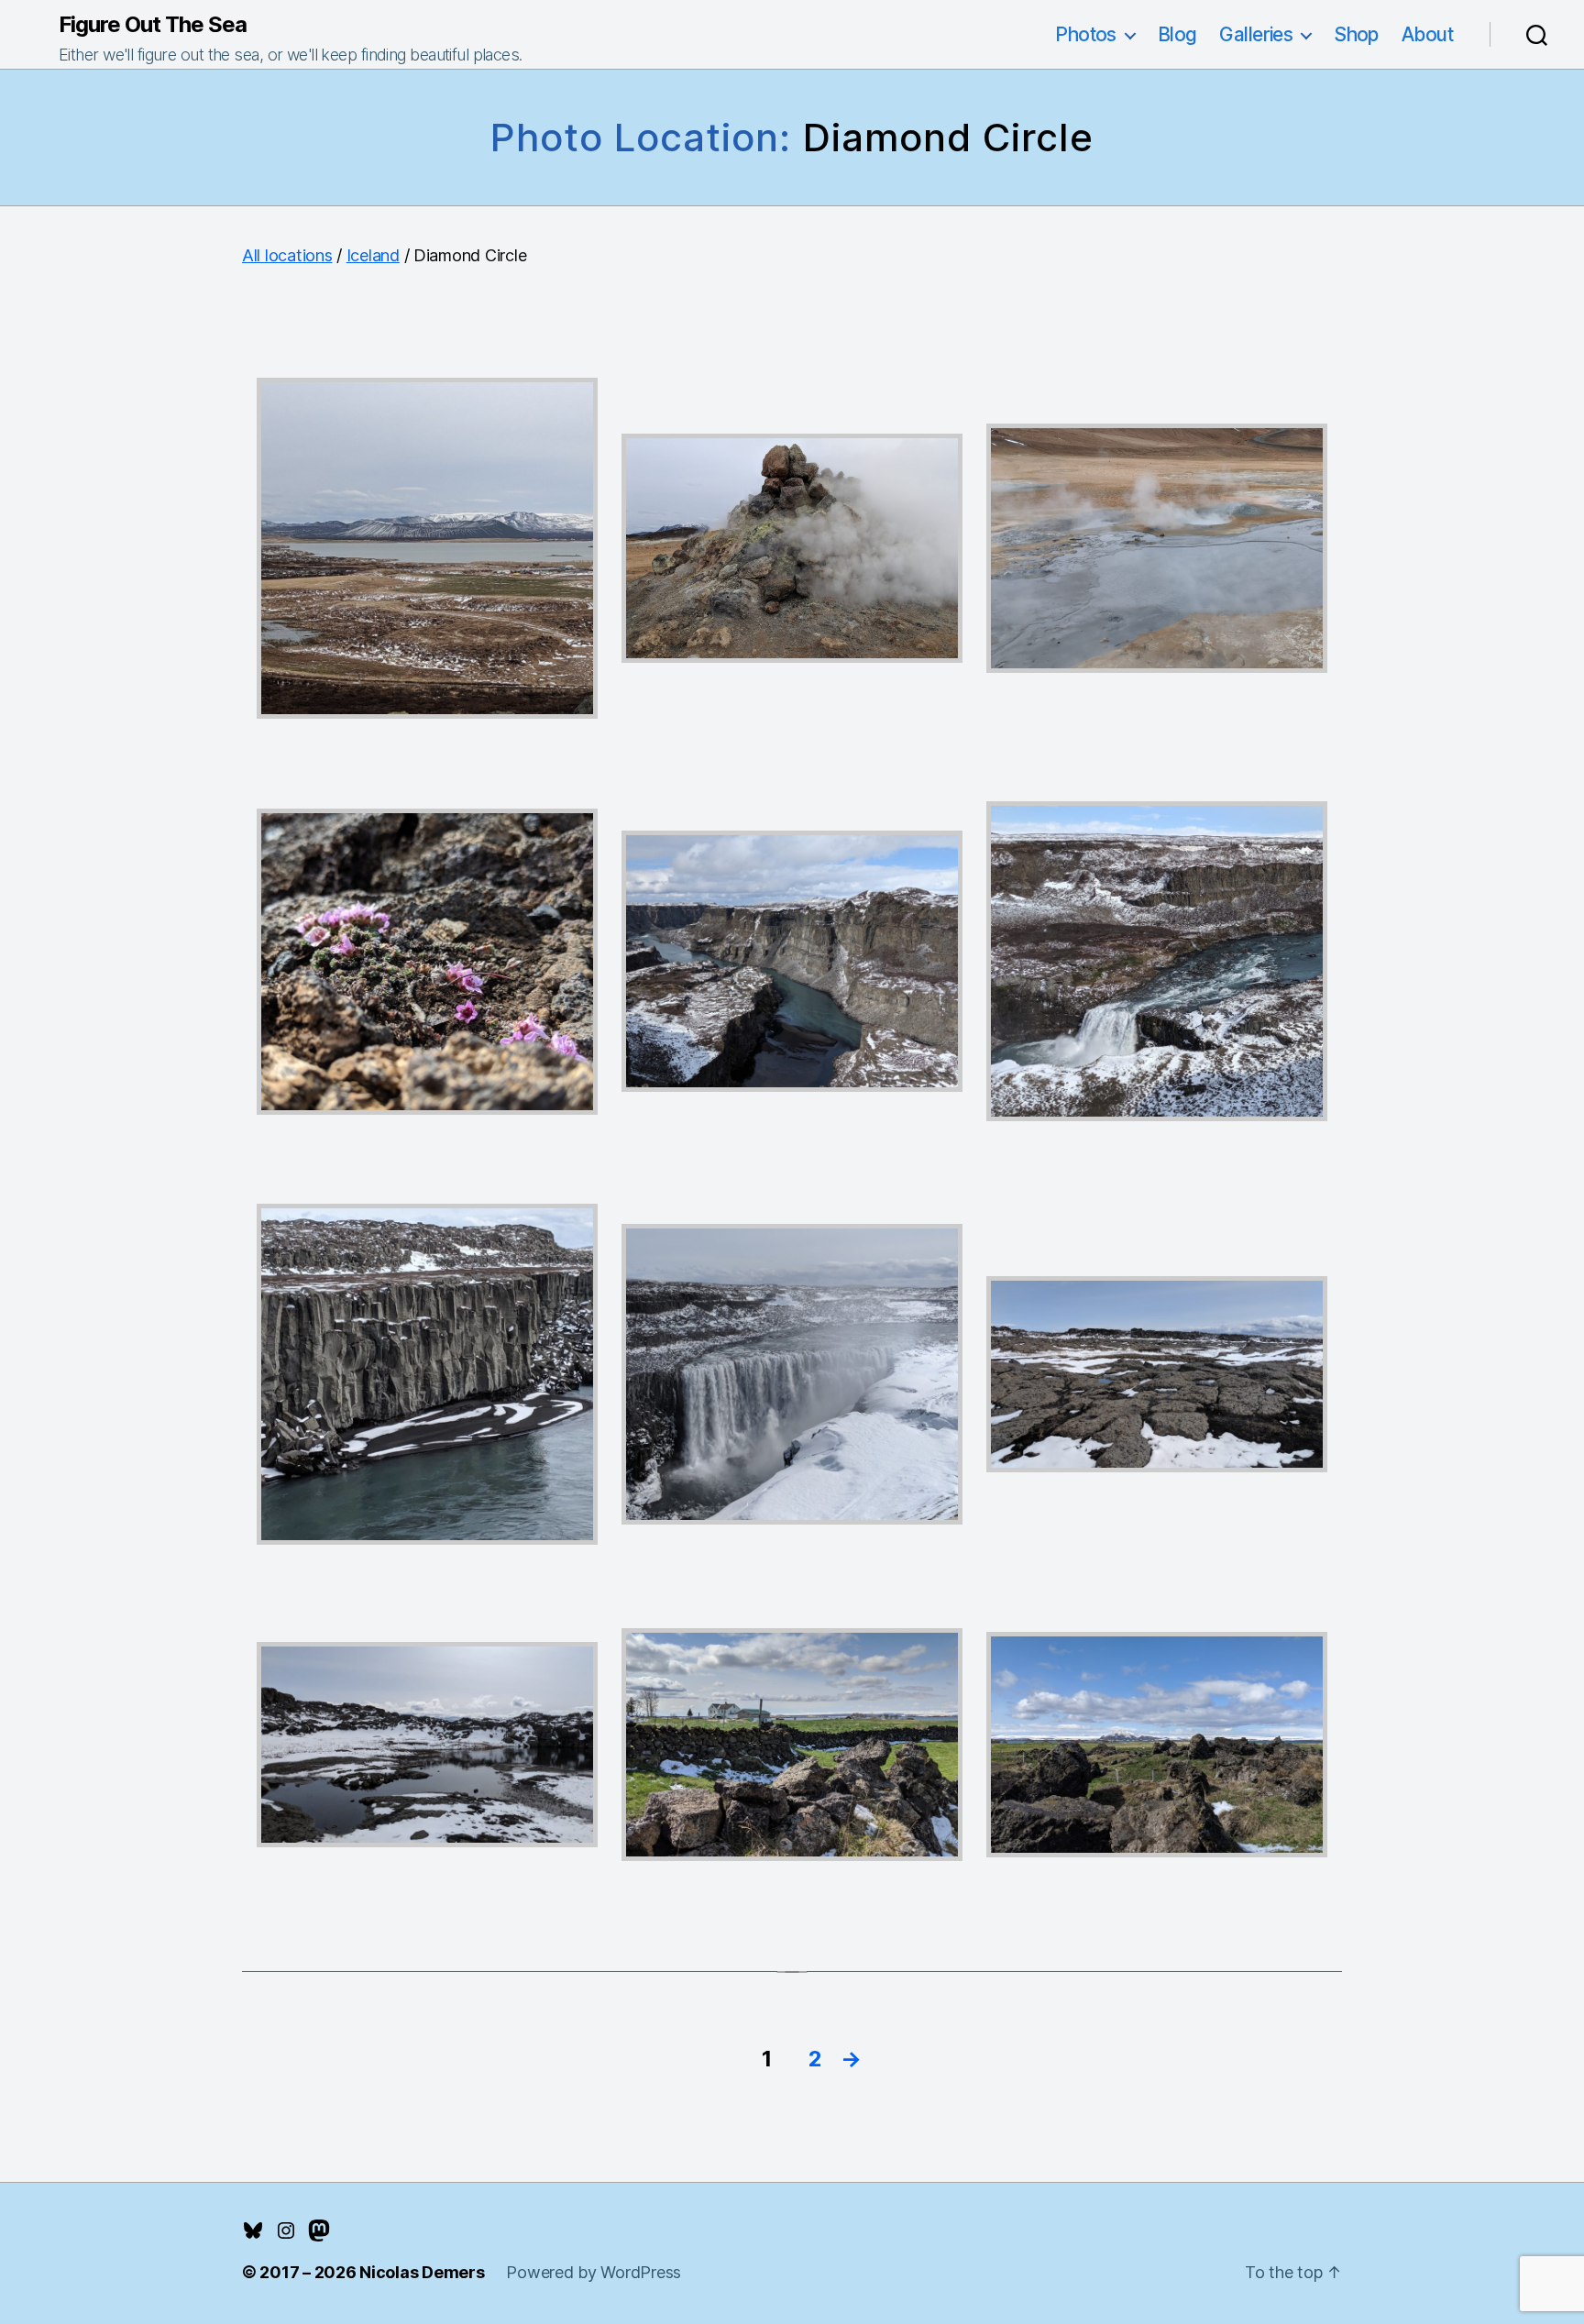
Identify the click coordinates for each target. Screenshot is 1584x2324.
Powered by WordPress (594, 2272)
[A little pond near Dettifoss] (427, 1745)
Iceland (373, 255)
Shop (1356, 34)
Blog (1177, 34)
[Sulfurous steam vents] (792, 548)
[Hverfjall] (427, 548)
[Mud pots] (1157, 548)
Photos (1086, 34)
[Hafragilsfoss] (1157, 961)
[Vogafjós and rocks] (1157, 1745)
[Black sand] (427, 1374)
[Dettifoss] (792, 1374)
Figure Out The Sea (153, 25)
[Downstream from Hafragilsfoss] (792, 961)
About (1427, 34)
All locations (287, 255)
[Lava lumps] (1157, 1374)
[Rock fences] (792, 1745)
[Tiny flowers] (427, 962)
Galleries (1256, 34)
